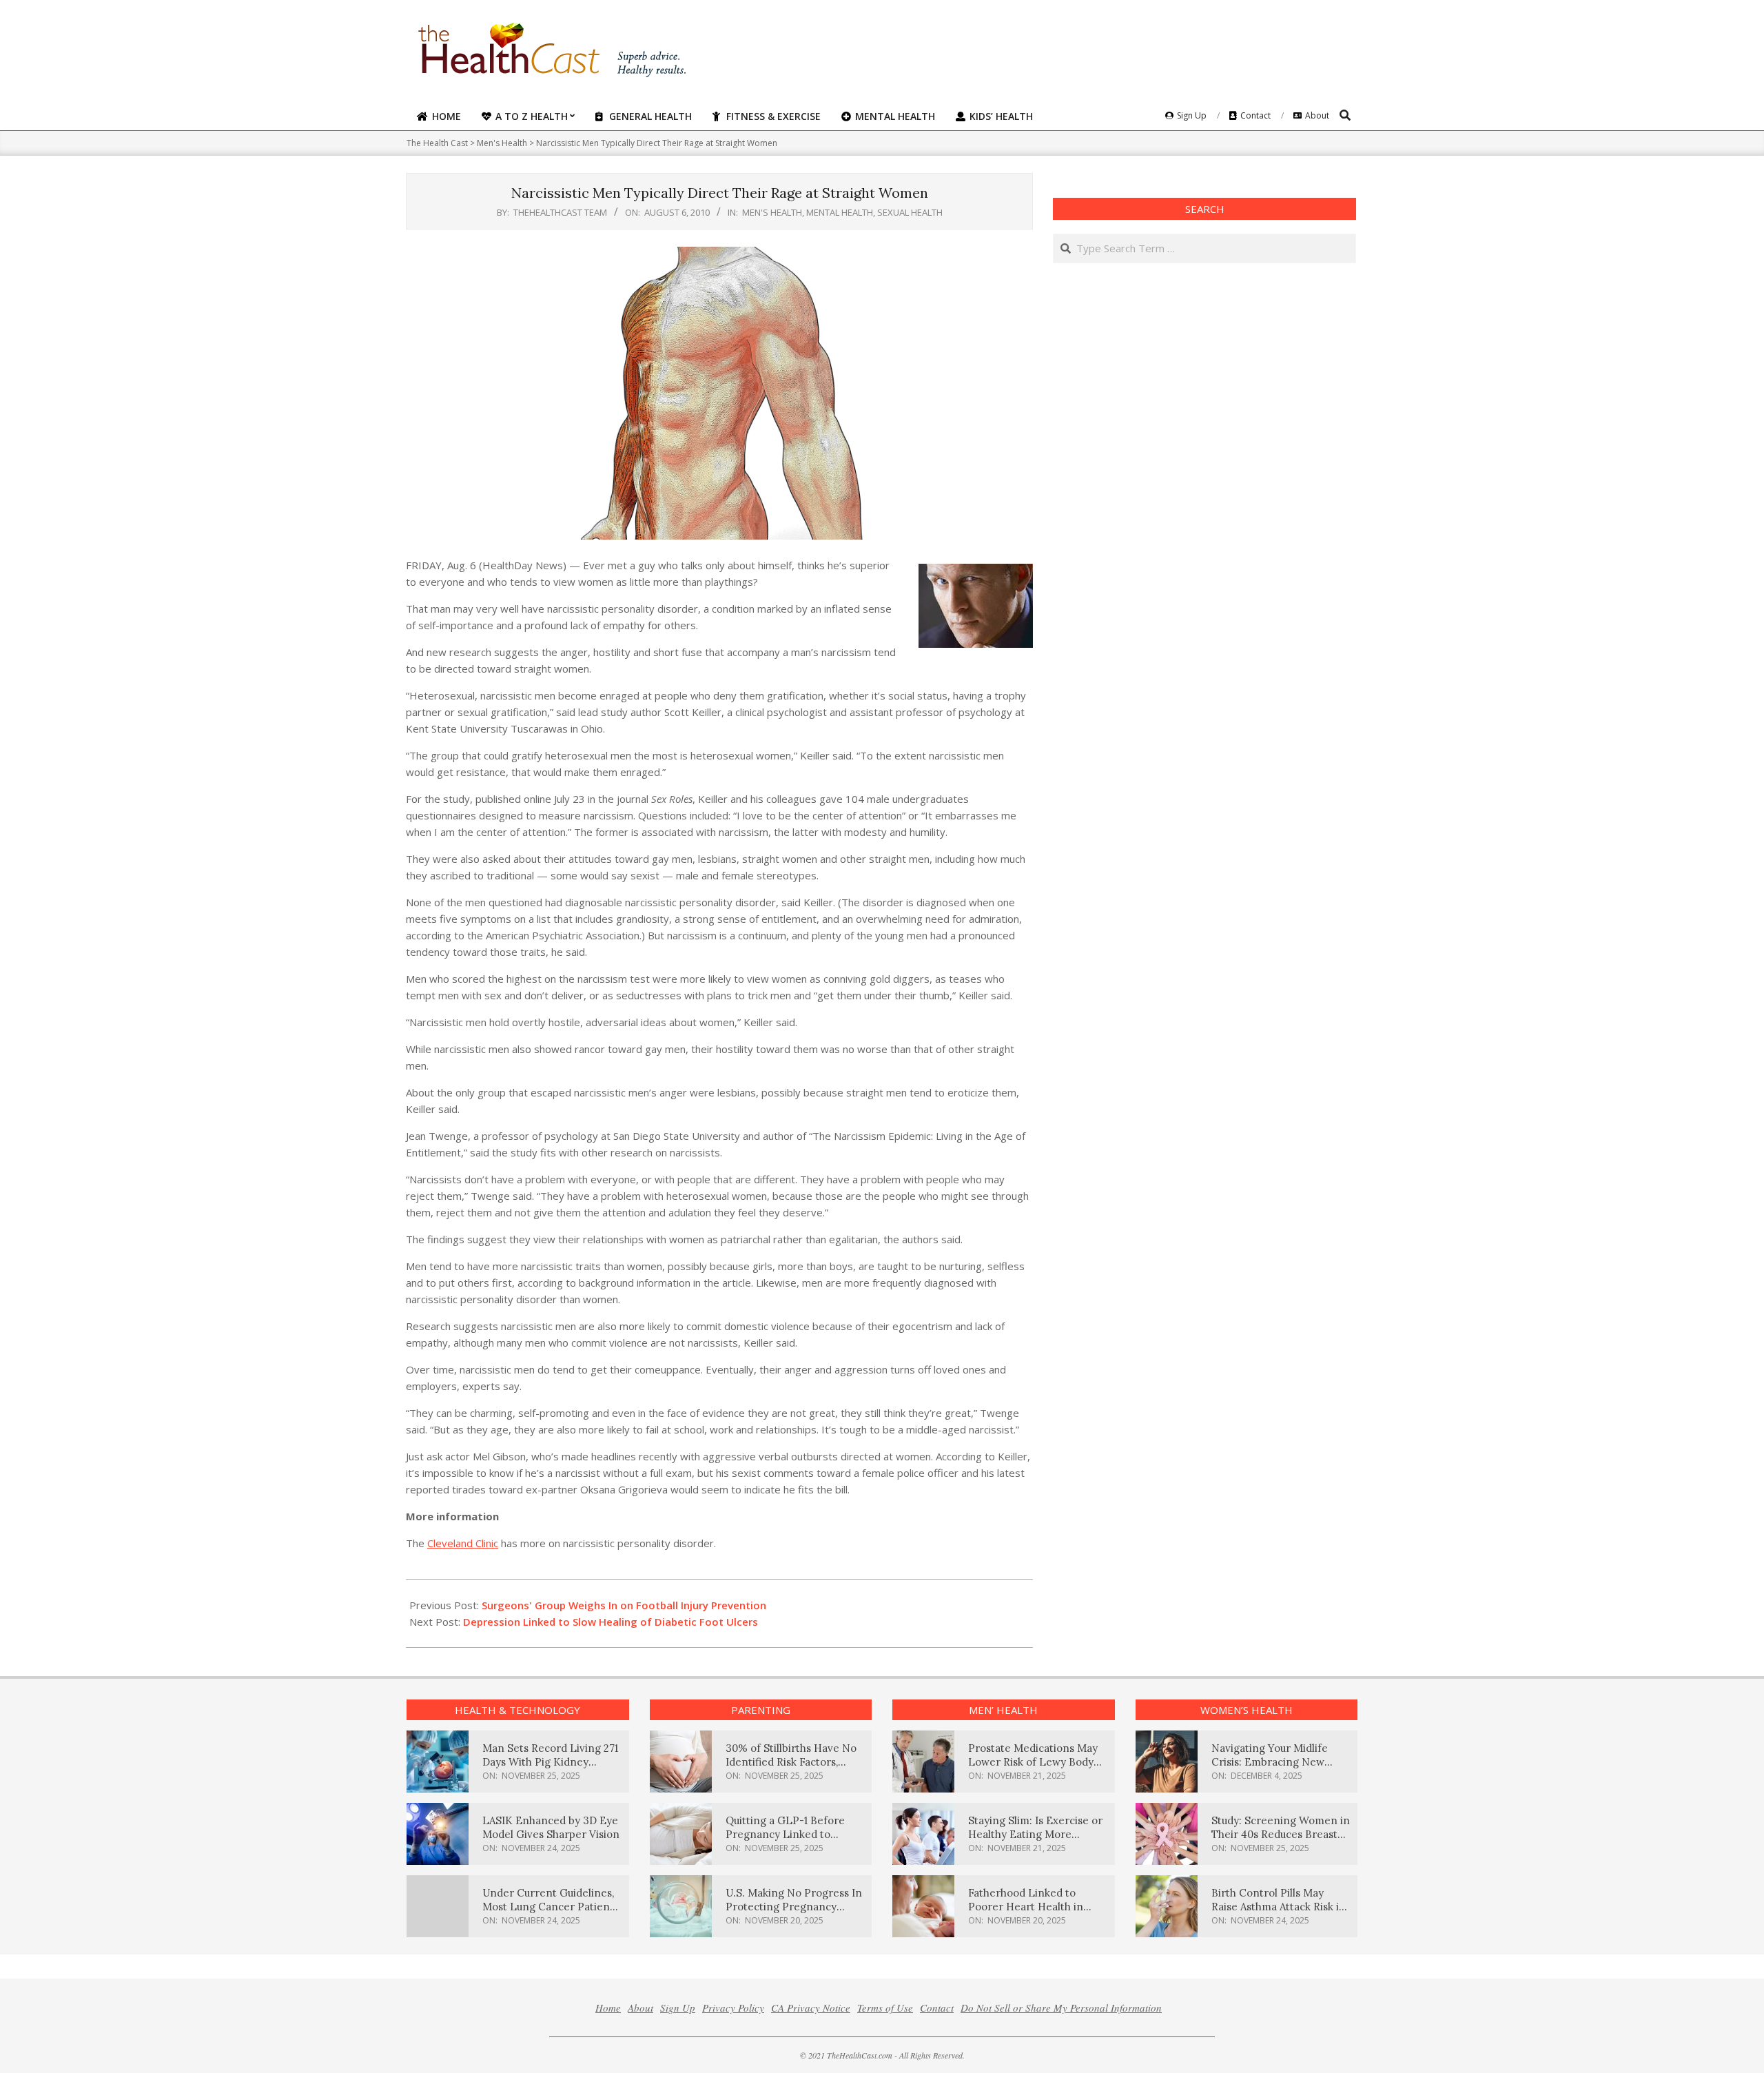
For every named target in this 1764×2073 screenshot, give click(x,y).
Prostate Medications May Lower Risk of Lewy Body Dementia (1033, 1762)
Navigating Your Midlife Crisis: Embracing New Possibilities (1270, 1762)
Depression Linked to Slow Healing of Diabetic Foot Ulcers (611, 1622)
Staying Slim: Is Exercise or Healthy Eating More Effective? (1035, 1834)
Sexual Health (910, 212)
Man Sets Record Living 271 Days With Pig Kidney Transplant (550, 1762)
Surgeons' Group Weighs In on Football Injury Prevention (624, 1605)
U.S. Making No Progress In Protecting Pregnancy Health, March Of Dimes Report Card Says (794, 1913)
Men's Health (772, 212)
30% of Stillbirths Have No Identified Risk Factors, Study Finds (791, 1762)
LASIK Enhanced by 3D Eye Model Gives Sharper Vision (551, 1827)
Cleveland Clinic (463, 1543)
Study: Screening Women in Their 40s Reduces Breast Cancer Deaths (1281, 1834)
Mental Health (840, 212)
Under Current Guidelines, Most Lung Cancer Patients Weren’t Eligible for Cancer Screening (551, 1913)
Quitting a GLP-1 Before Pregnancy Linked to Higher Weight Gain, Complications (785, 1841)
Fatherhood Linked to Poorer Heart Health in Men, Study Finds (1026, 1907)
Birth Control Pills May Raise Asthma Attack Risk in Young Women (1279, 1907)
